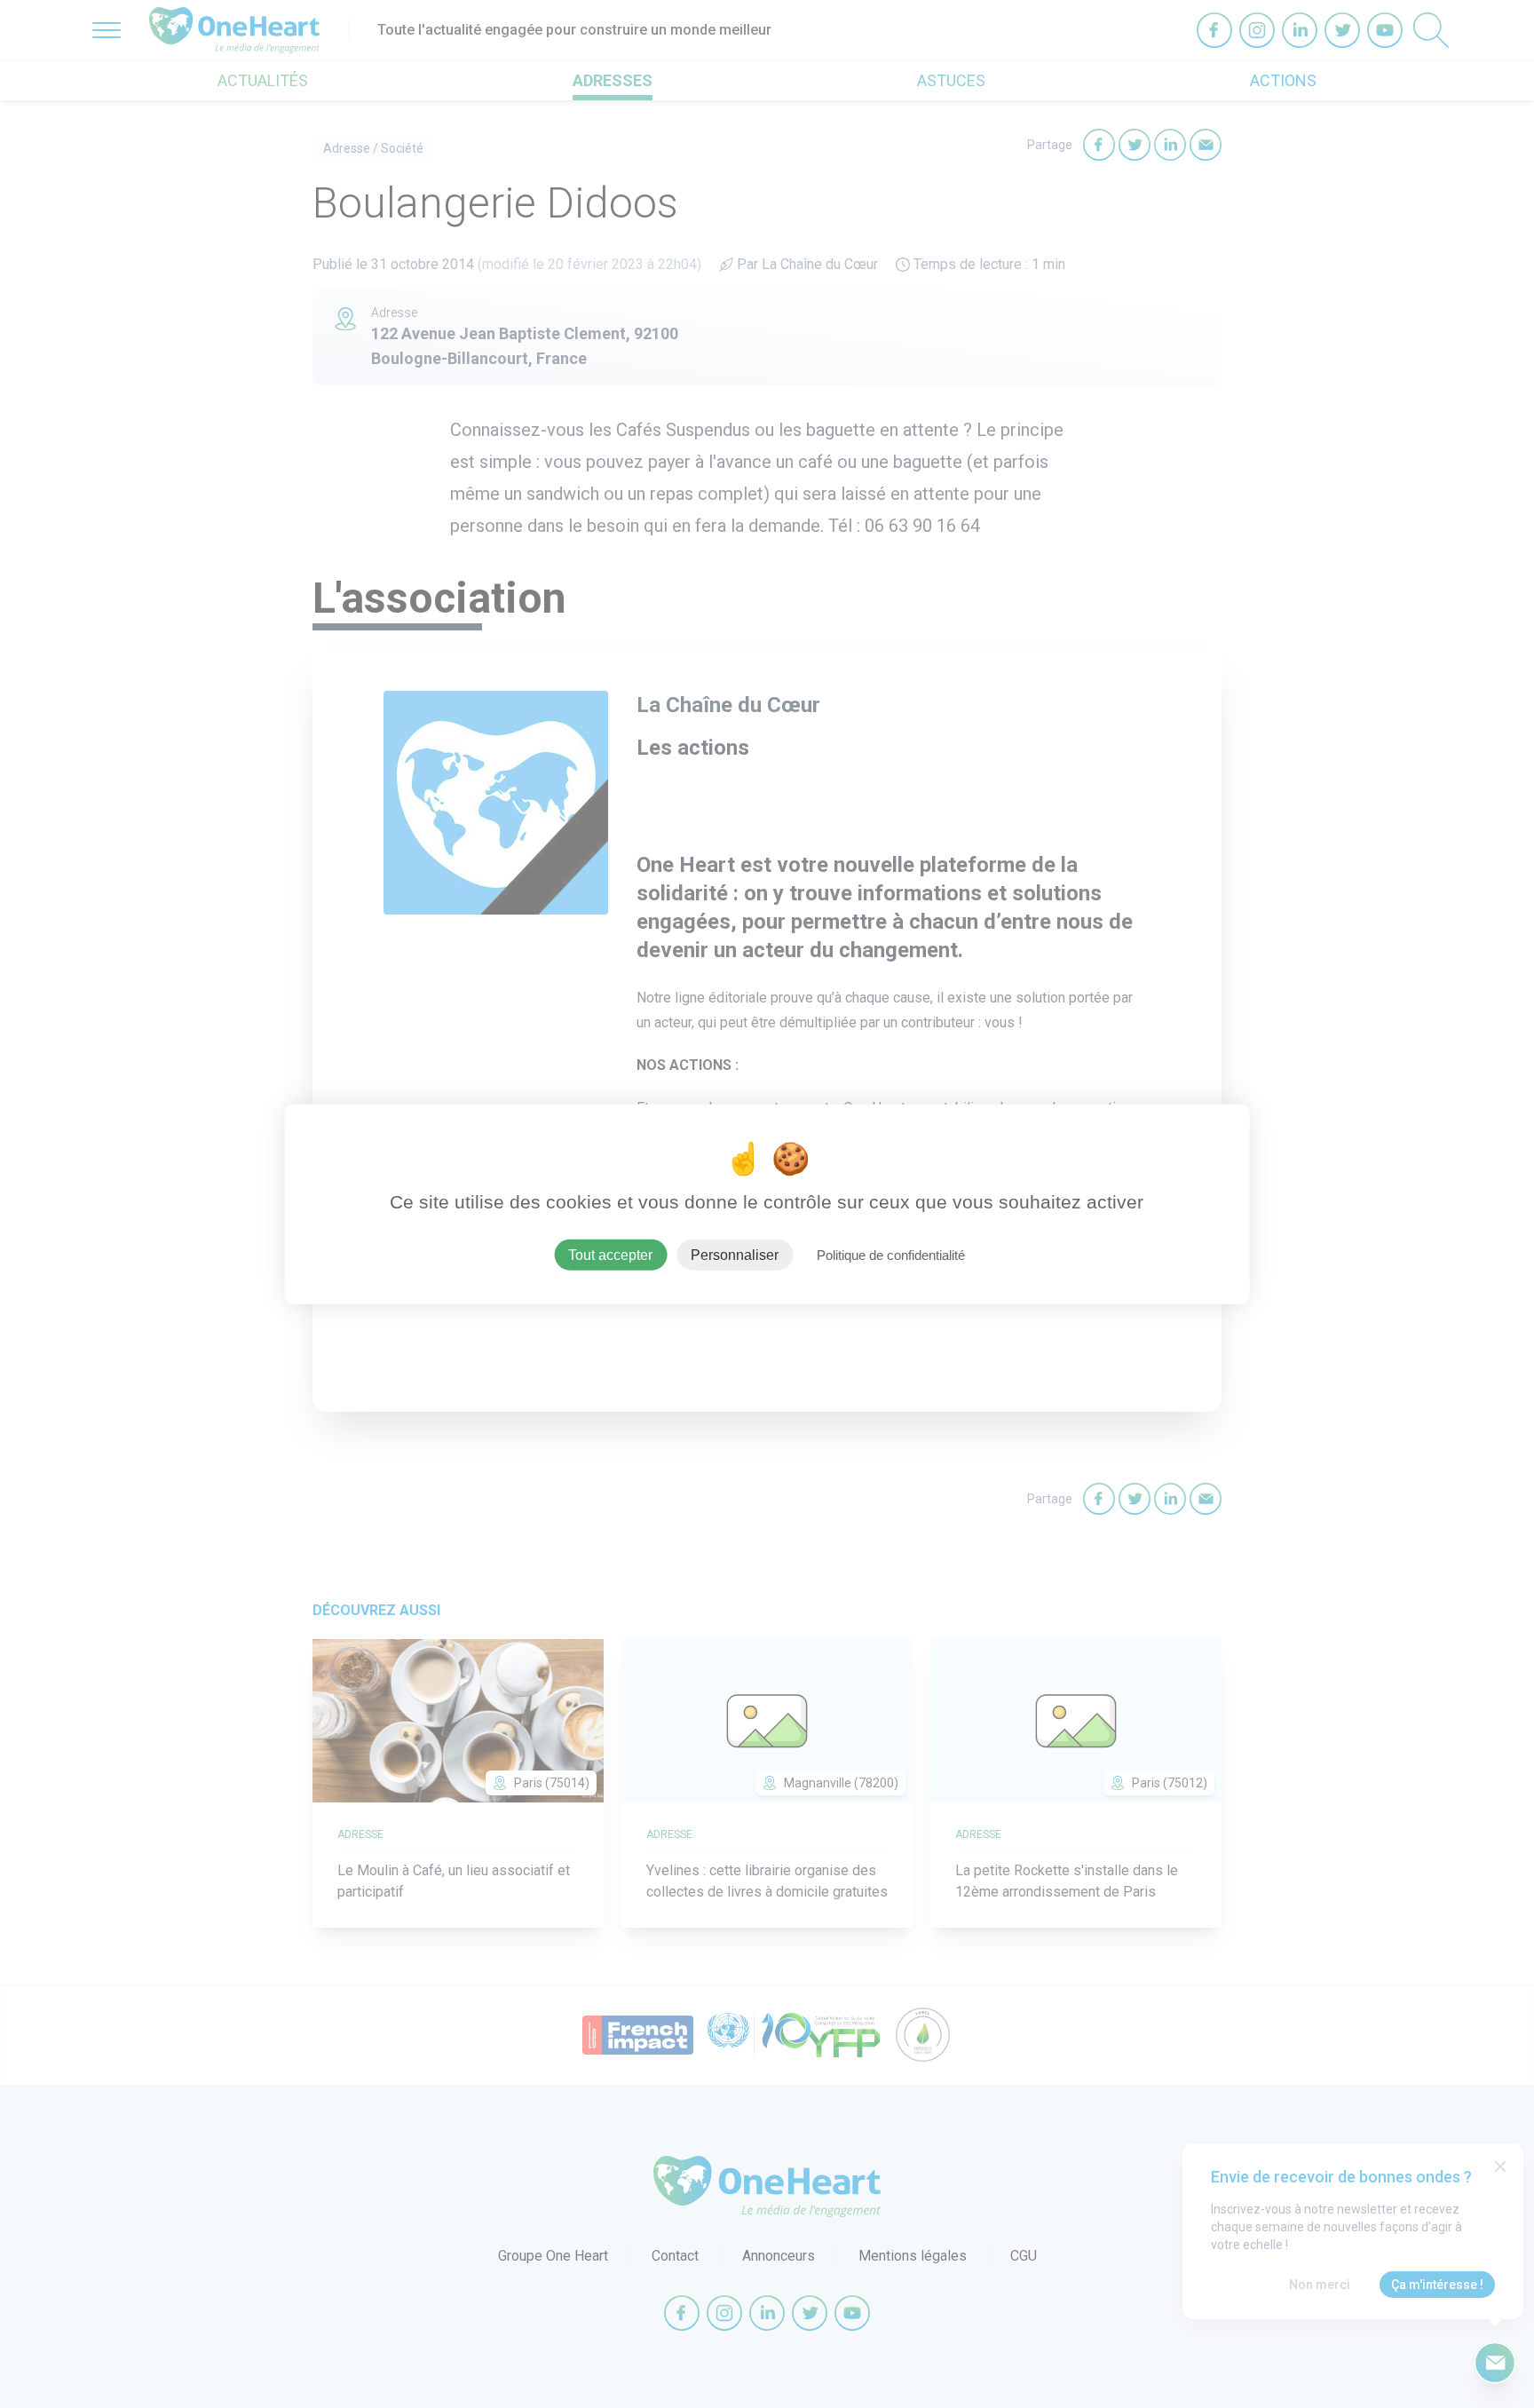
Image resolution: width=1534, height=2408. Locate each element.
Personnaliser (735, 1254)
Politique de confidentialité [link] (891, 1254)
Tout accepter (610, 1254)
